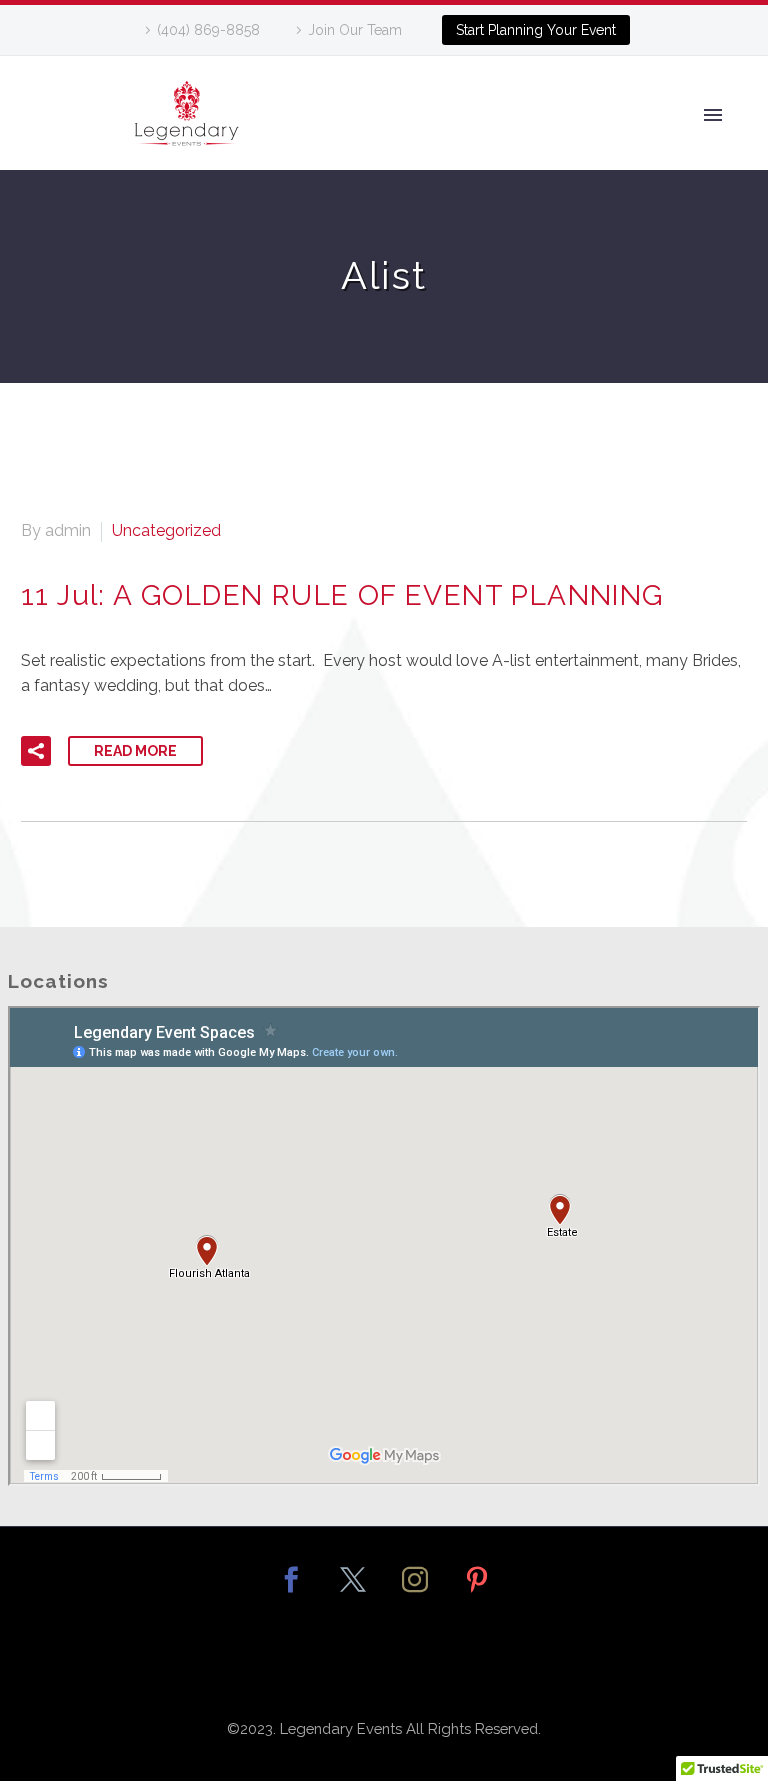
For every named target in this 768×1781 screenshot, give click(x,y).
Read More (135, 751)
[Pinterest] (477, 1593)
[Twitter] (353, 1593)
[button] (36, 751)
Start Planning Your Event (536, 30)
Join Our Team (355, 30)
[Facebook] (291, 1593)
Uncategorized (166, 530)
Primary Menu (713, 115)
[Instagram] (415, 1593)
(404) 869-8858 (208, 30)
